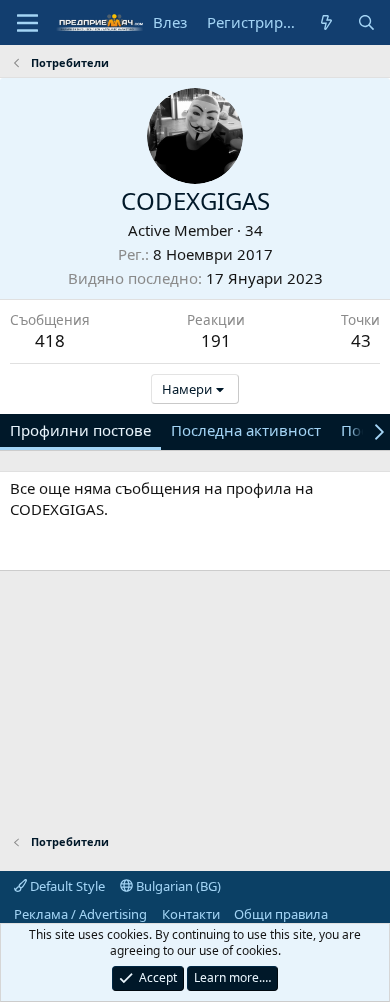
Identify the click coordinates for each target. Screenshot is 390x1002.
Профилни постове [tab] (80, 430)
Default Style (66, 886)
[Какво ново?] (326, 22)
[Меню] (27, 23)
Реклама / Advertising (80, 914)
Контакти (191, 914)
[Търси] (366, 22)
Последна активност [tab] (246, 430)
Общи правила (281, 914)
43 (361, 340)
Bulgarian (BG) (177, 886)
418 (50, 340)
